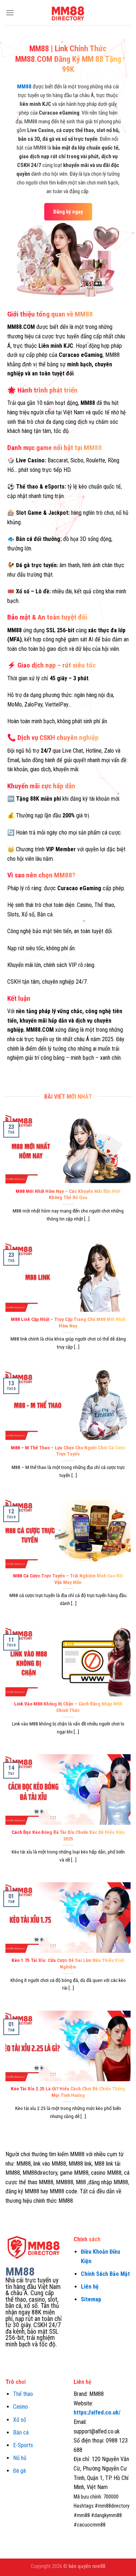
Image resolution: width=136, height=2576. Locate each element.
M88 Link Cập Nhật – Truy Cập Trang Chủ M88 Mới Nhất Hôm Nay (68, 1322)
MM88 (24, 87)
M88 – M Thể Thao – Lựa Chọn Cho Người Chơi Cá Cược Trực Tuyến (68, 1451)
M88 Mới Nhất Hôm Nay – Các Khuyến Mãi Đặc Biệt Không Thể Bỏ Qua (68, 1194)
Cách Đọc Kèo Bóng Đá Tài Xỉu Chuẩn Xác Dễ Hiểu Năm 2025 (68, 1835)
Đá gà (19, 2471)
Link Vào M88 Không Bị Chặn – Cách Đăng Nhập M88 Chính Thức (68, 1707)
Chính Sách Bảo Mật (105, 2274)
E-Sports (23, 2445)
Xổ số (20, 2420)
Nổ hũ (20, 2458)
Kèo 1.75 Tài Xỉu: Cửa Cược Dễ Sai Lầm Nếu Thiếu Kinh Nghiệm (68, 1963)
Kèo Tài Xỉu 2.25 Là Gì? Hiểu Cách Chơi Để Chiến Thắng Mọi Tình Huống (68, 2092)
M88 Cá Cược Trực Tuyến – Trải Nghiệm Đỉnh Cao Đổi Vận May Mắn (68, 1579)
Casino (20, 2407)
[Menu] (10, 13)
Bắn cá (21, 2432)
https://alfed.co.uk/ (97, 2412)
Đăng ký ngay (68, 212)
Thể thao (23, 2394)
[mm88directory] (68, 13)
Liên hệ (90, 2287)
